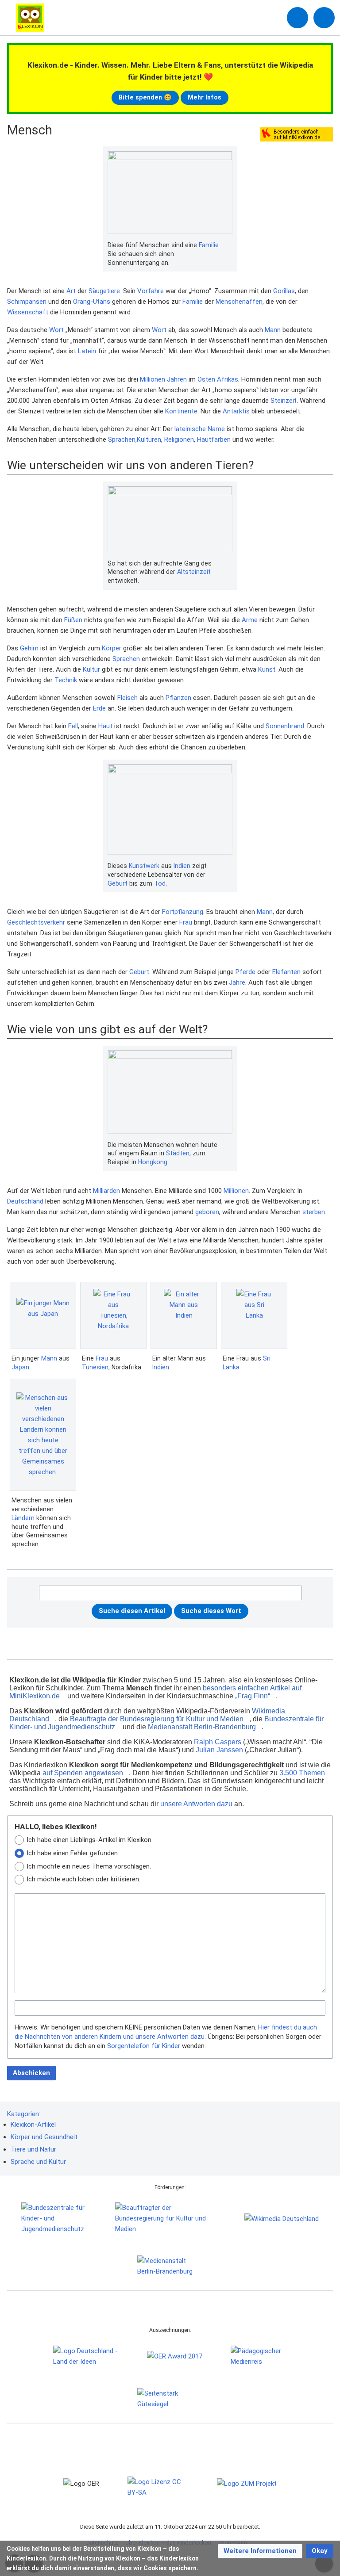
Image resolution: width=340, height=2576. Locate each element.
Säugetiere (104, 291)
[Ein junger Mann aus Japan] (43, 1315)
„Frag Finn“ (253, 1696)
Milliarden (106, 1191)
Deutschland (25, 1201)
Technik (66, 680)
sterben (314, 1212)
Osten (206, 379)
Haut (105, 726)
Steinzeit (284, 401)
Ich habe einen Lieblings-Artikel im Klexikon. (90, 1840)
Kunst (267, 669)
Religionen (179, 440)
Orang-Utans (92, 302)
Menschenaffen (239, 302)
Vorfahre (151, 291)
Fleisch (127, 698)
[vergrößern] (228, 245)
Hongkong (153, 1162)
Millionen (153, 379)
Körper (112, 648)
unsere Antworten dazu (196, 1804)
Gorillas (284, 291)
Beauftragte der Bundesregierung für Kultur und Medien (157, 1719)
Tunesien (95, 1367)
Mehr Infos (205, 97)
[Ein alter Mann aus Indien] (184, 1315)
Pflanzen (178, 698)
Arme (250, 620)
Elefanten (286, 972)
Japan (20, 1367)
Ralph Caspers (218, 1742)
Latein (87, 351)
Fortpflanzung (183, 912)
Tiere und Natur (33, 2149)
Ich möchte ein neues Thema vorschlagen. (89, 1866)
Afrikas (228, 379)
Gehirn (29, 648)
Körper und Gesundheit (44, 2137)
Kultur (91, 669)
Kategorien (23, 2114)
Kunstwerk (144, 866)
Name (216, 429)
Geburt (118, 883)
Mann (273, 330)
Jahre (237, 982)
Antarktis (236, 411)
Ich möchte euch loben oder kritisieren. (83, 1879)
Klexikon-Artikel (33, 2125)
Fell (73, 726)
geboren (207, 1212)
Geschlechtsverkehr (36, 922)
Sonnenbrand (285, 726)
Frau (186, 922)
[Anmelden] (297, 18)
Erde (99, 708)
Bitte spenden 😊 (145, 97)
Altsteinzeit (194, 572)
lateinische (190, 429)
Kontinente (181, 411)
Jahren (177, 379)
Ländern (23, 1518)
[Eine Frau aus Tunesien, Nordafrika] (113, 1315)
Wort (56, 330)
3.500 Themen (302, 1773)
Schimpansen (27, 302)
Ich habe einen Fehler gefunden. (73, 1853)
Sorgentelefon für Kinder (144, 2046)
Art (71, 291)
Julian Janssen (219, 1750)
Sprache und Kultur (38, 2162)
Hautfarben (214, 440)
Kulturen (149, 440)
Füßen (73, 620)
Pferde (245, 972)
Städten (178, 1153)
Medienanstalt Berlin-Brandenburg (202, 1727)
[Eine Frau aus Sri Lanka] (254, 1315)
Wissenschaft (28, 312)
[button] (260, 2551)
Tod (160, 883)
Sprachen (122, 440)
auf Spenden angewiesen (83, 1773)
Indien (182, 866)
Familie (209, 245)
